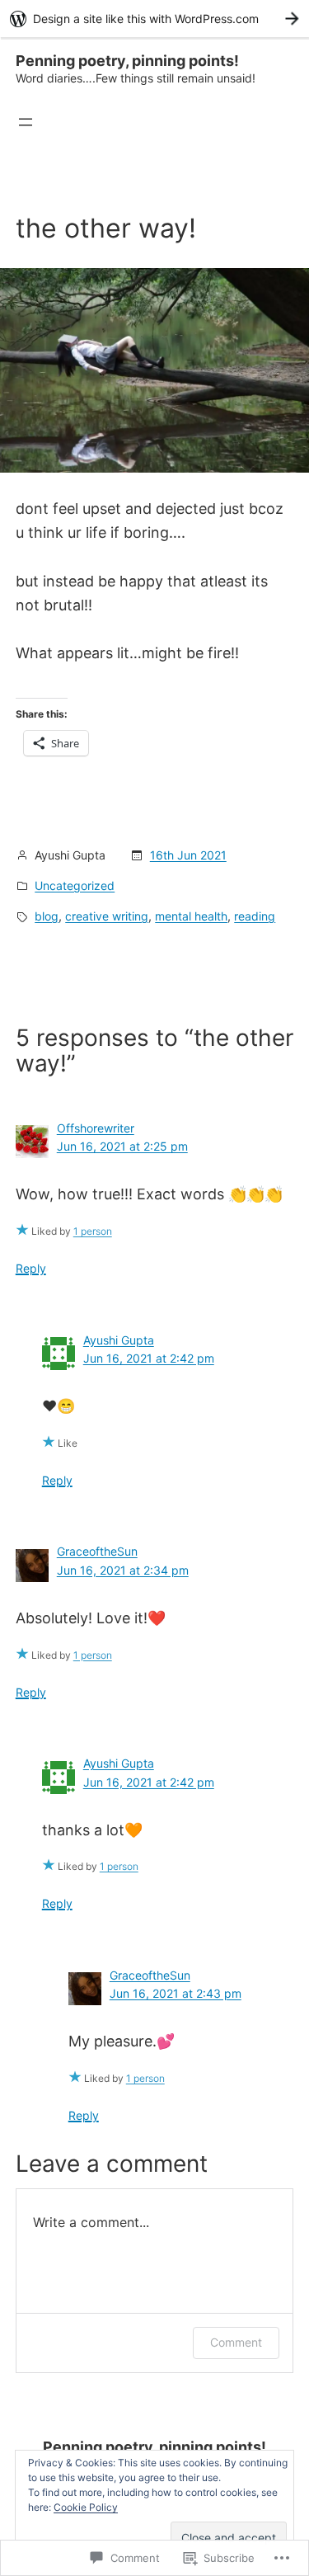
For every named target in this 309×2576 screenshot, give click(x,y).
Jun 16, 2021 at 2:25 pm (122, 1146)
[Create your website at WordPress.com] (154, 19)
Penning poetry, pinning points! (127, 61)
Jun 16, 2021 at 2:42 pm (149, 1358)
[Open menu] (26, 122)
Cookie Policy (86, 2507)
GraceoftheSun (97, 1551)
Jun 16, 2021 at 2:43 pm (176, 1993)
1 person (93, 1231)
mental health (191, 916)
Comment (236, 2342)
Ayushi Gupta (119, 1340)
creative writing (107, 916)
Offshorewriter (96, 1128)
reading (255, 916)
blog (47, 916)
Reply (31, 1268)
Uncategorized (75, 885)
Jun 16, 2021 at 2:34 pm (123, 1570)
